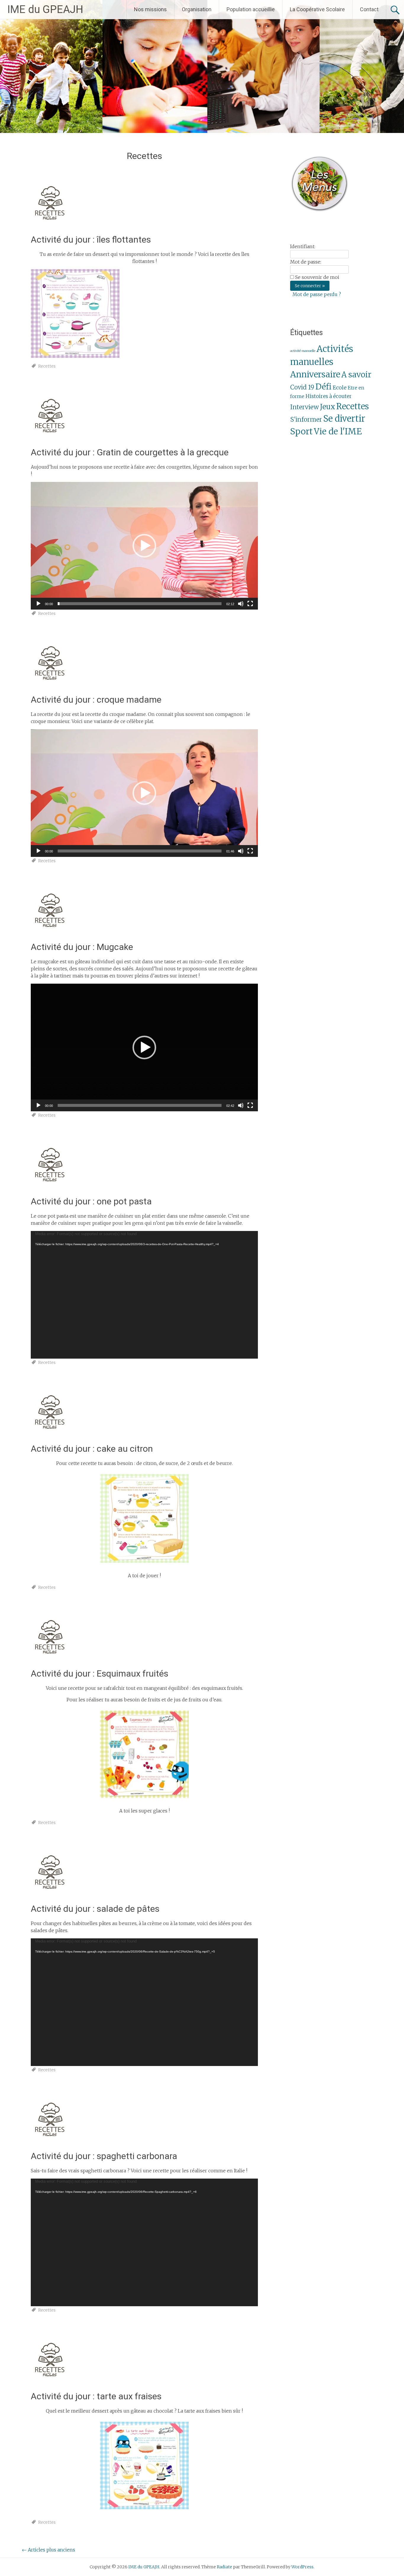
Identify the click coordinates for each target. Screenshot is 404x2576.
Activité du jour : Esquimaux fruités (100, 1673)
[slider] (140, 604)
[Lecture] (38, 604)
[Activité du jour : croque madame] (48, 686)
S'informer (306, 420)
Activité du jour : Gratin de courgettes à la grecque (130, 452)
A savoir (356, 375)
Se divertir (344, 419)
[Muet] (241, 604)
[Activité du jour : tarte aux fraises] (48, 2383)
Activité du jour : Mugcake (82, 947)
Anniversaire (315, 375)
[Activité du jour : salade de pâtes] (48, 1896)
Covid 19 (302, 387)
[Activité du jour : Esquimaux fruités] (48, 1660)
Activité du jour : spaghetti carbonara (104, 2156)
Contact (369, 9)
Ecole (340, 388)
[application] (144, 546)
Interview (304, 407)
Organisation (197, 9)
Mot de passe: (306, 262)
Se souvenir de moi (317, 277)
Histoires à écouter (329, 396)
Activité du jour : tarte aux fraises (96, 2396)
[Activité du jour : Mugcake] (48, 934)
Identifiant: (303, 246)
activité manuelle (303, 351)
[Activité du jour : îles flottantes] (48, 226)
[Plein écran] (250, 604)
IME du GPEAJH (45, 9)
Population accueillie (251, 9)
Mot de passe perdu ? (317, 294)
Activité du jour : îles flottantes (91, 239)
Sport (301, 431)
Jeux (328, 407)
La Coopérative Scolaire (317, 9)
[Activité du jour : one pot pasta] (48, 1188)
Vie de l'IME (338, 431)
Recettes (47, 366)
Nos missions (150, 9)
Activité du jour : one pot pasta (91, 1201)
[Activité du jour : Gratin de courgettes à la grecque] (48, 439)
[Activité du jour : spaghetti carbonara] (48, 2143)
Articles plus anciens (49, 2550)
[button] (144, 546)
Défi (323, 387)
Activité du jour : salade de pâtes (95, 1909)
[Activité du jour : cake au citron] (48, 1435)
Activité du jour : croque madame (96, 700)
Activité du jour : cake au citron (92, 1449)
